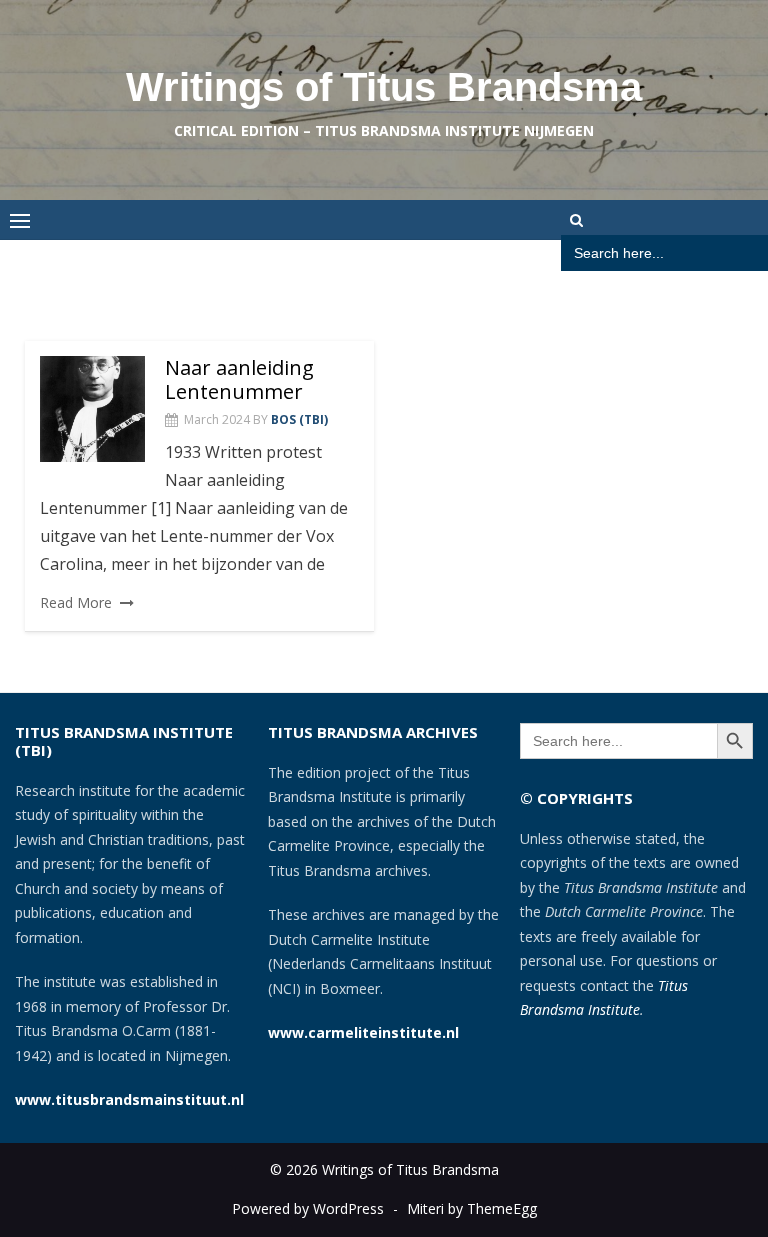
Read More (76, 602)
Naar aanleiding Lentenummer (239, 379)
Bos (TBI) (299, 419)
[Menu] (20, 220)
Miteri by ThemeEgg (472, 1208)
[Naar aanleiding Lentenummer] (92, 409)
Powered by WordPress (308, 1208)
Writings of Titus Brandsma (384, 87)
